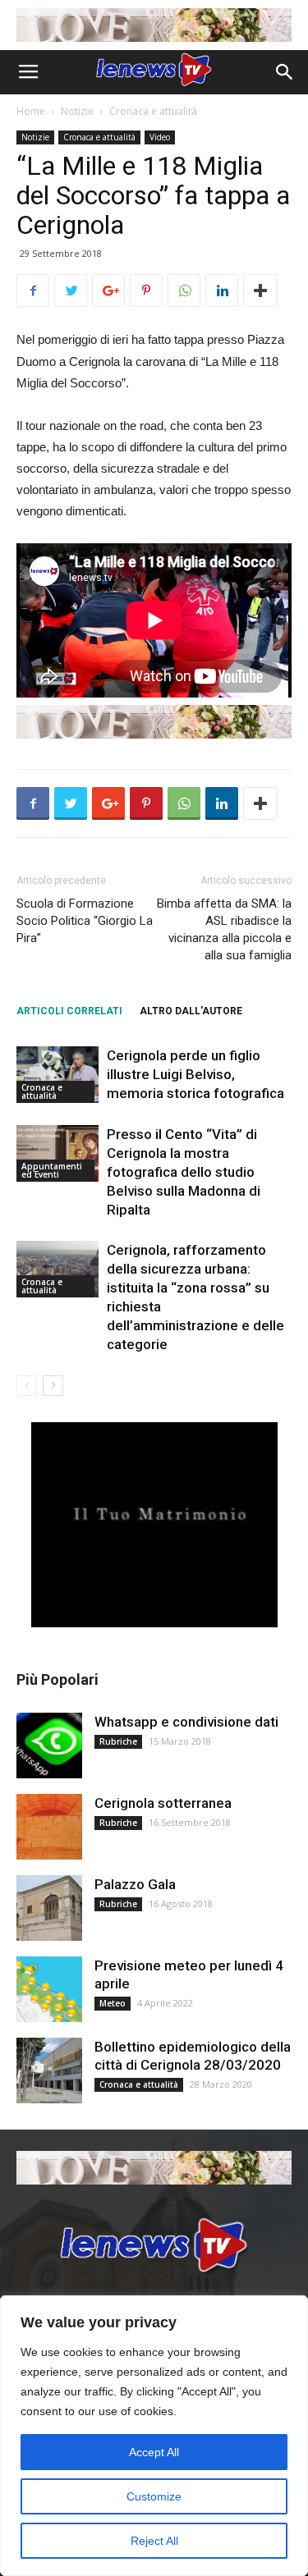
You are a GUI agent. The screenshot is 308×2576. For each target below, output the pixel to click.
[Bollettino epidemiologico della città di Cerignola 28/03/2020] (49, 2070)
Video (160, 137)
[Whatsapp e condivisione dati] (49, 1746)
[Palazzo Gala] (49, 1908)
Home (31, 111)
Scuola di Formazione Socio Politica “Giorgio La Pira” (85, 921)
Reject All (154, 2541)
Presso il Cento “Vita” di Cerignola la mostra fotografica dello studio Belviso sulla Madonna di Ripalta (184, 1172)
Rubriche (118, 1741)
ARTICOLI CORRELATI (69, 1011)
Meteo (113, 2003)
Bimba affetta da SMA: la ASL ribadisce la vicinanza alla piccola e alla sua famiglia (224, 929)
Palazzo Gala (135, 1884)
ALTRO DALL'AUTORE (191, 1011)
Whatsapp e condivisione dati (186, 1722)
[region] (154, 2436)
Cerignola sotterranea (163, 1803)
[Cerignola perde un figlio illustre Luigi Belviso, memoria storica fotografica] (57, 1075)
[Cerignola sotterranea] (49, 1827)
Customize (154, 2496)
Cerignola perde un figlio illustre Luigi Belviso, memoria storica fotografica (195, 1074)
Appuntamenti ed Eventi (52, 1170)
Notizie (77, 111)
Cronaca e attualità (153, 111)
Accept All (154, 2452)
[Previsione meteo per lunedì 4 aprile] (49, 1989)
